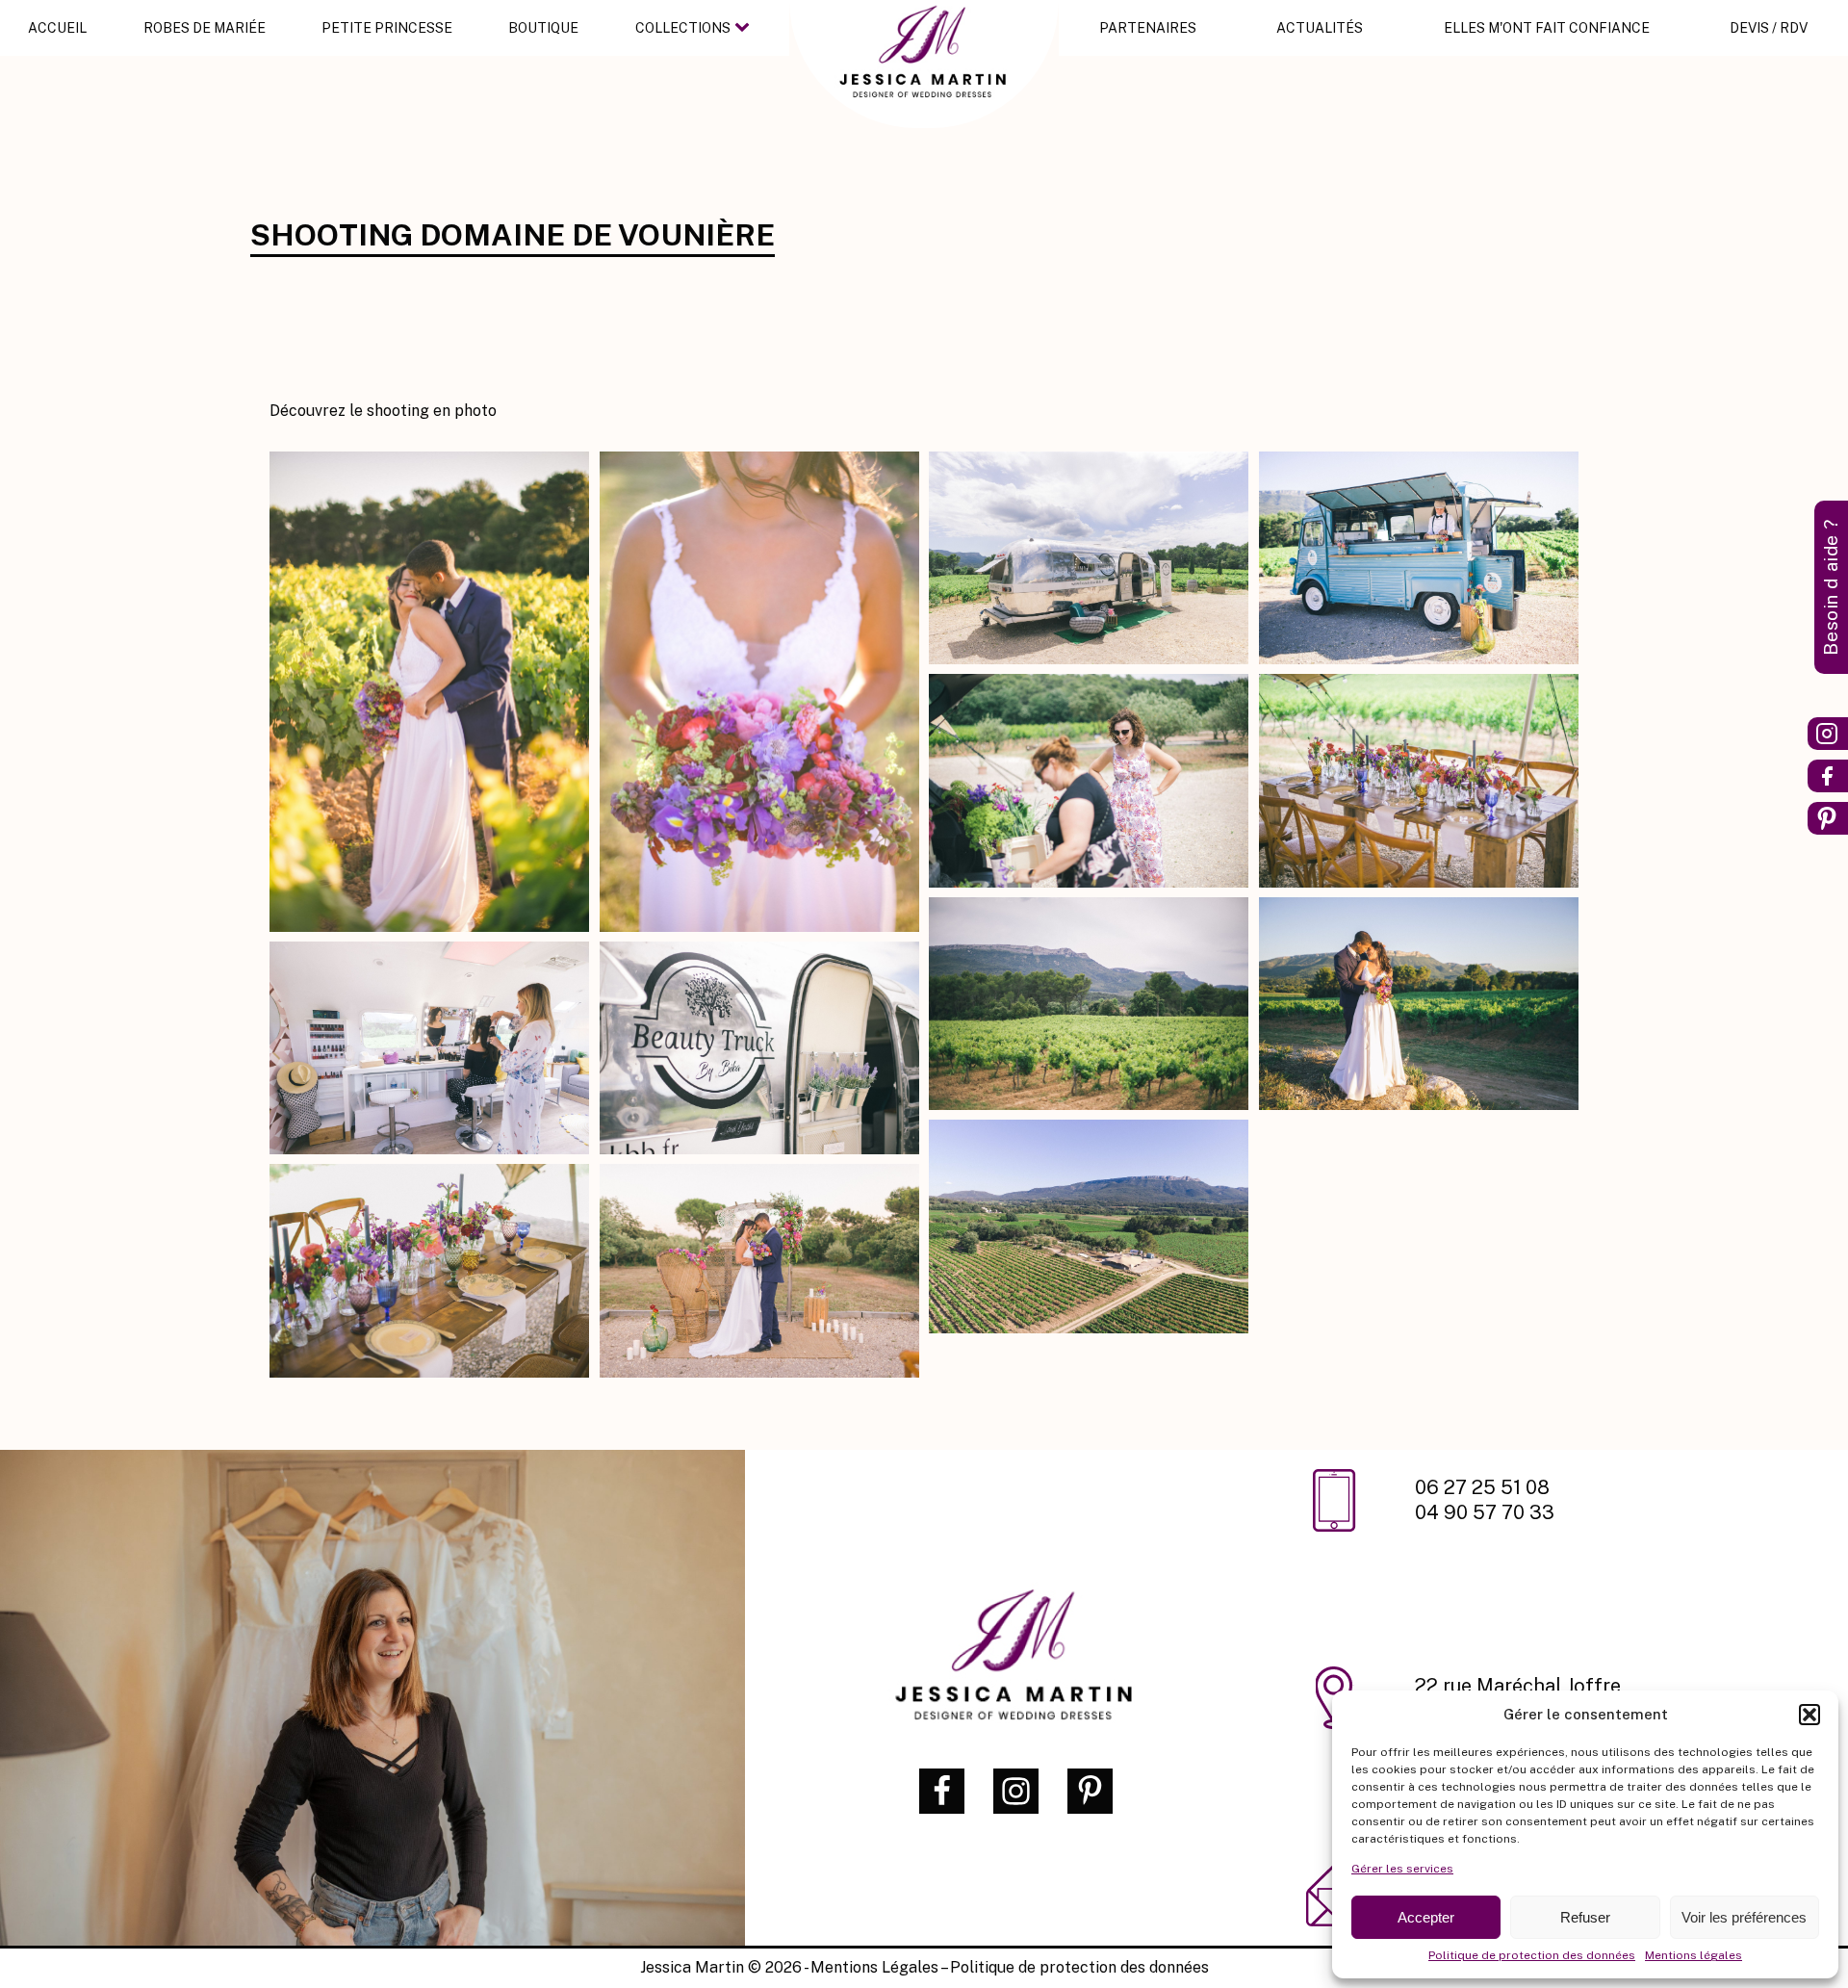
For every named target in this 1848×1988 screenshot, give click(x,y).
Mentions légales (1694, 1955)
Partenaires (1148, 28)
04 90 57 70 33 (1485, 1512)
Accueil (57, 28)
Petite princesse (387, 28)
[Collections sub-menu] (746, 28)
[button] (1809, 1715)
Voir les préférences (1744, 1917)
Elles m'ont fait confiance (1547, 28)
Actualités (1320, 28)
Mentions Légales (874, 1967)
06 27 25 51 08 (1485, 1487)
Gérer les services (1402, 1869)
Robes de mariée (205, 28)
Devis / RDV (1769, 28)
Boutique (543, 28)
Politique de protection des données (1532, 1955)
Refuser (1585, 1917)
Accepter (1426, 1917)
